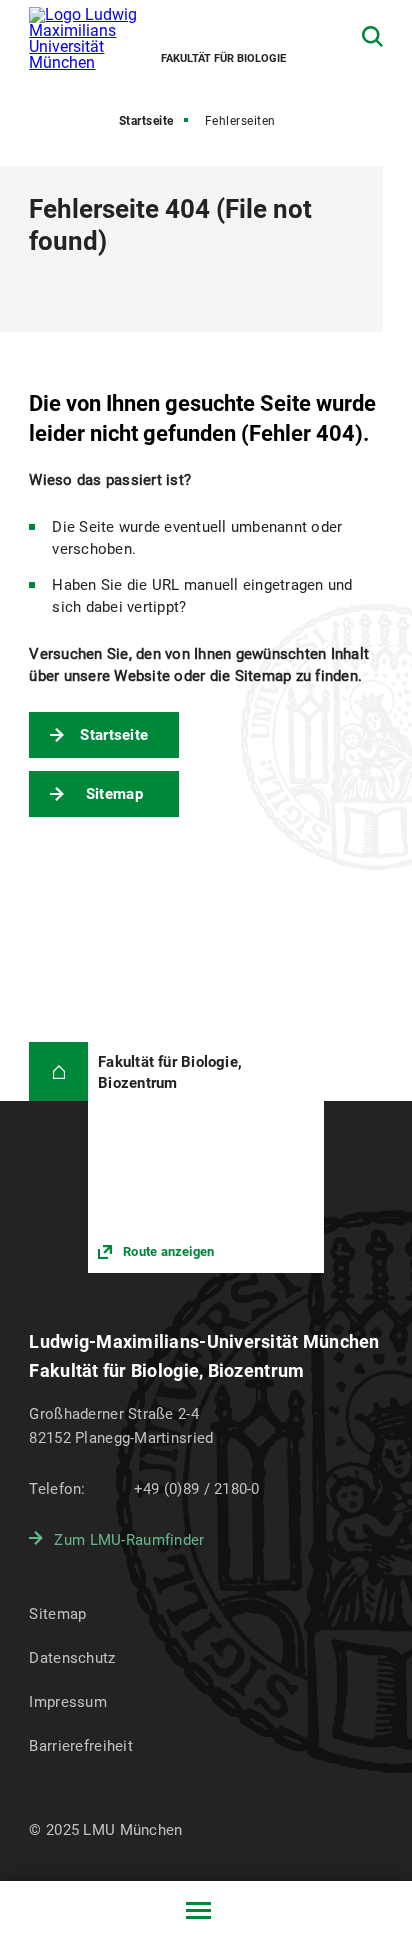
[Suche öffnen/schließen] (372, 36)
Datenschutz (72, 1658)
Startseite (146, 121)
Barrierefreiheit (80, 1746)
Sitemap (114, 794)
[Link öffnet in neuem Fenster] (205, 1157)
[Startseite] (58, 1071)
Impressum (68, 1702)
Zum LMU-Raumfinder (129, 1540)
